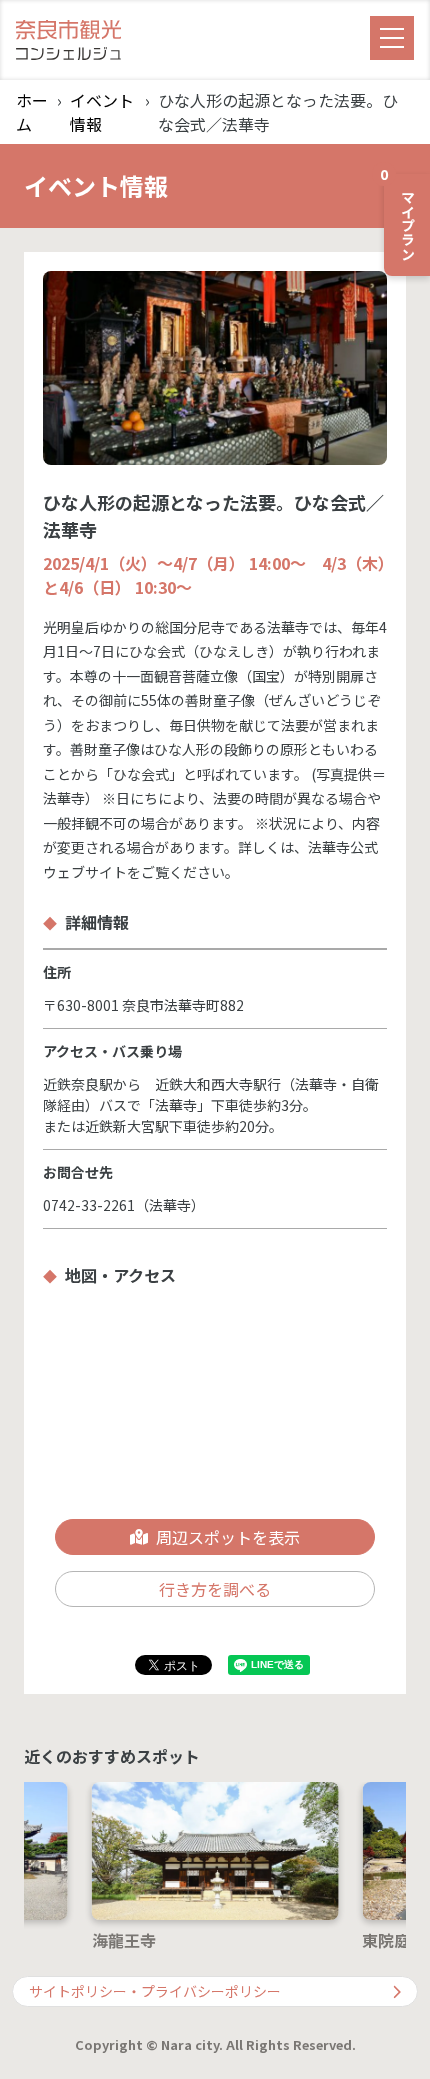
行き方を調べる (215, 1589)
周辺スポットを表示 (228, 1537)
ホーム (32, 112)
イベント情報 (102, 112)
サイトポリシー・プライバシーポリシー (155, 1991)
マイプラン (401, 217)
